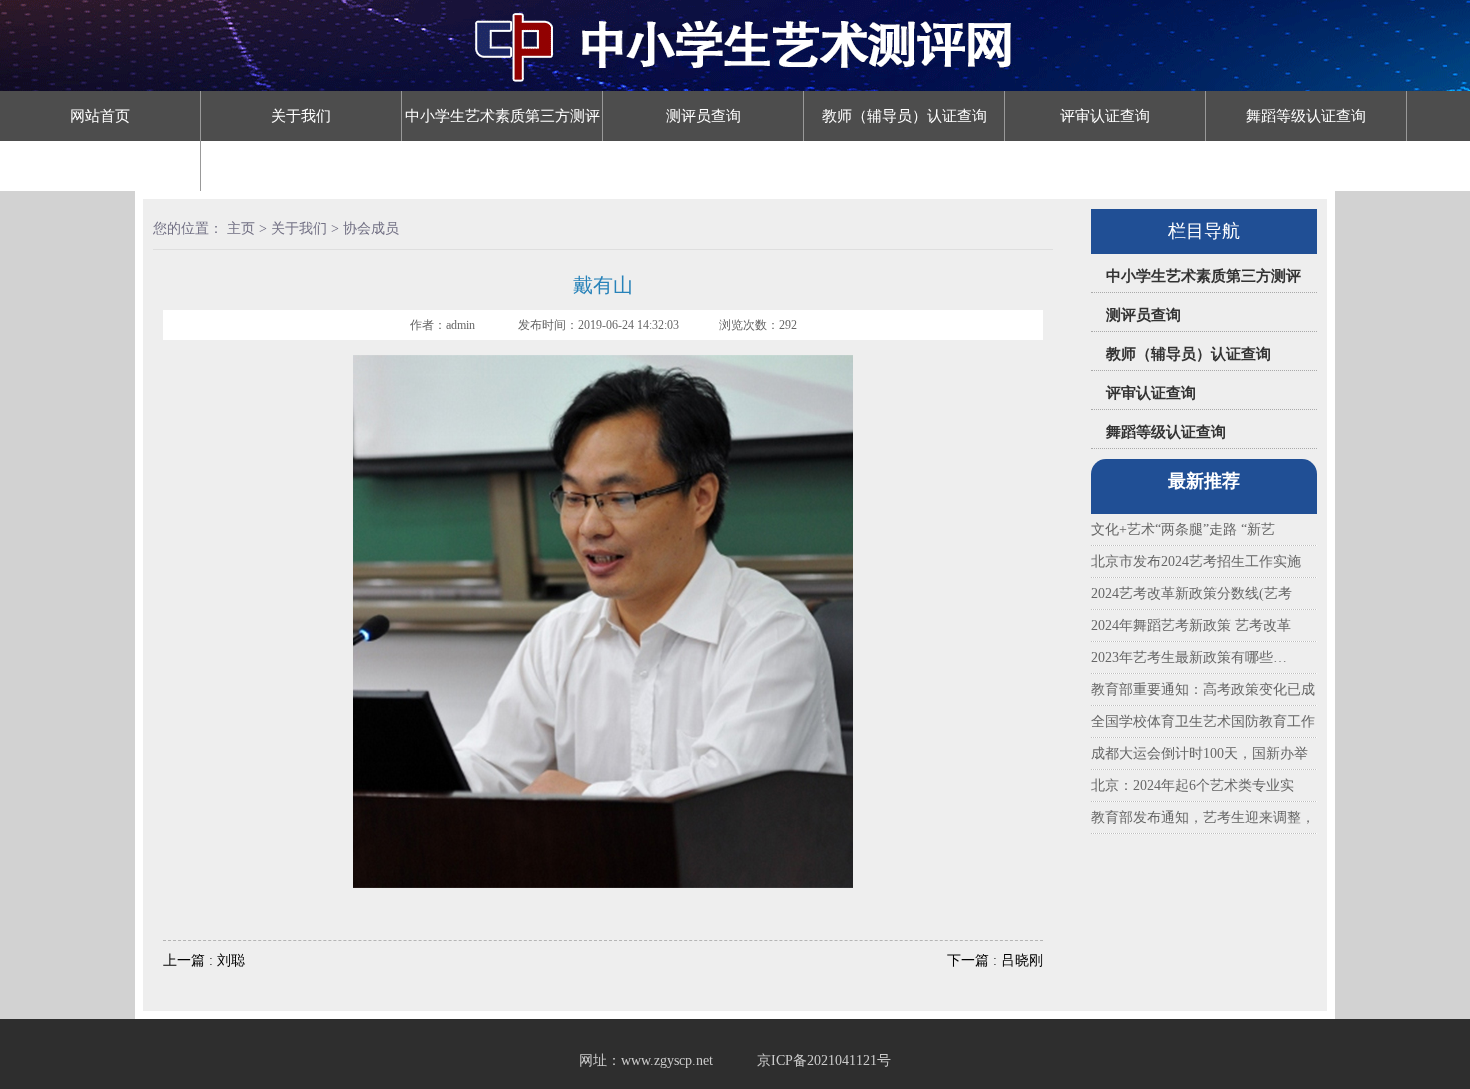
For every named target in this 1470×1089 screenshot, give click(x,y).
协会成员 (371, 228)
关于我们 (301, 116)
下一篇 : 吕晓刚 (995, 960)
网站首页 (100, 116)
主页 (241, 228)
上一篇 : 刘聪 (204, 960)
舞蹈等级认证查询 (1306, 116)
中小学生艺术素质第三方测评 (502, 116)
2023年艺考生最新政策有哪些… (1189, 657)
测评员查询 (703, 116)
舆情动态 (100, 166)
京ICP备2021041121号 (824, 1060)
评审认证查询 (1105, 116)
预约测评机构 (301, 166)
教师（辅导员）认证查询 (904, 116)
